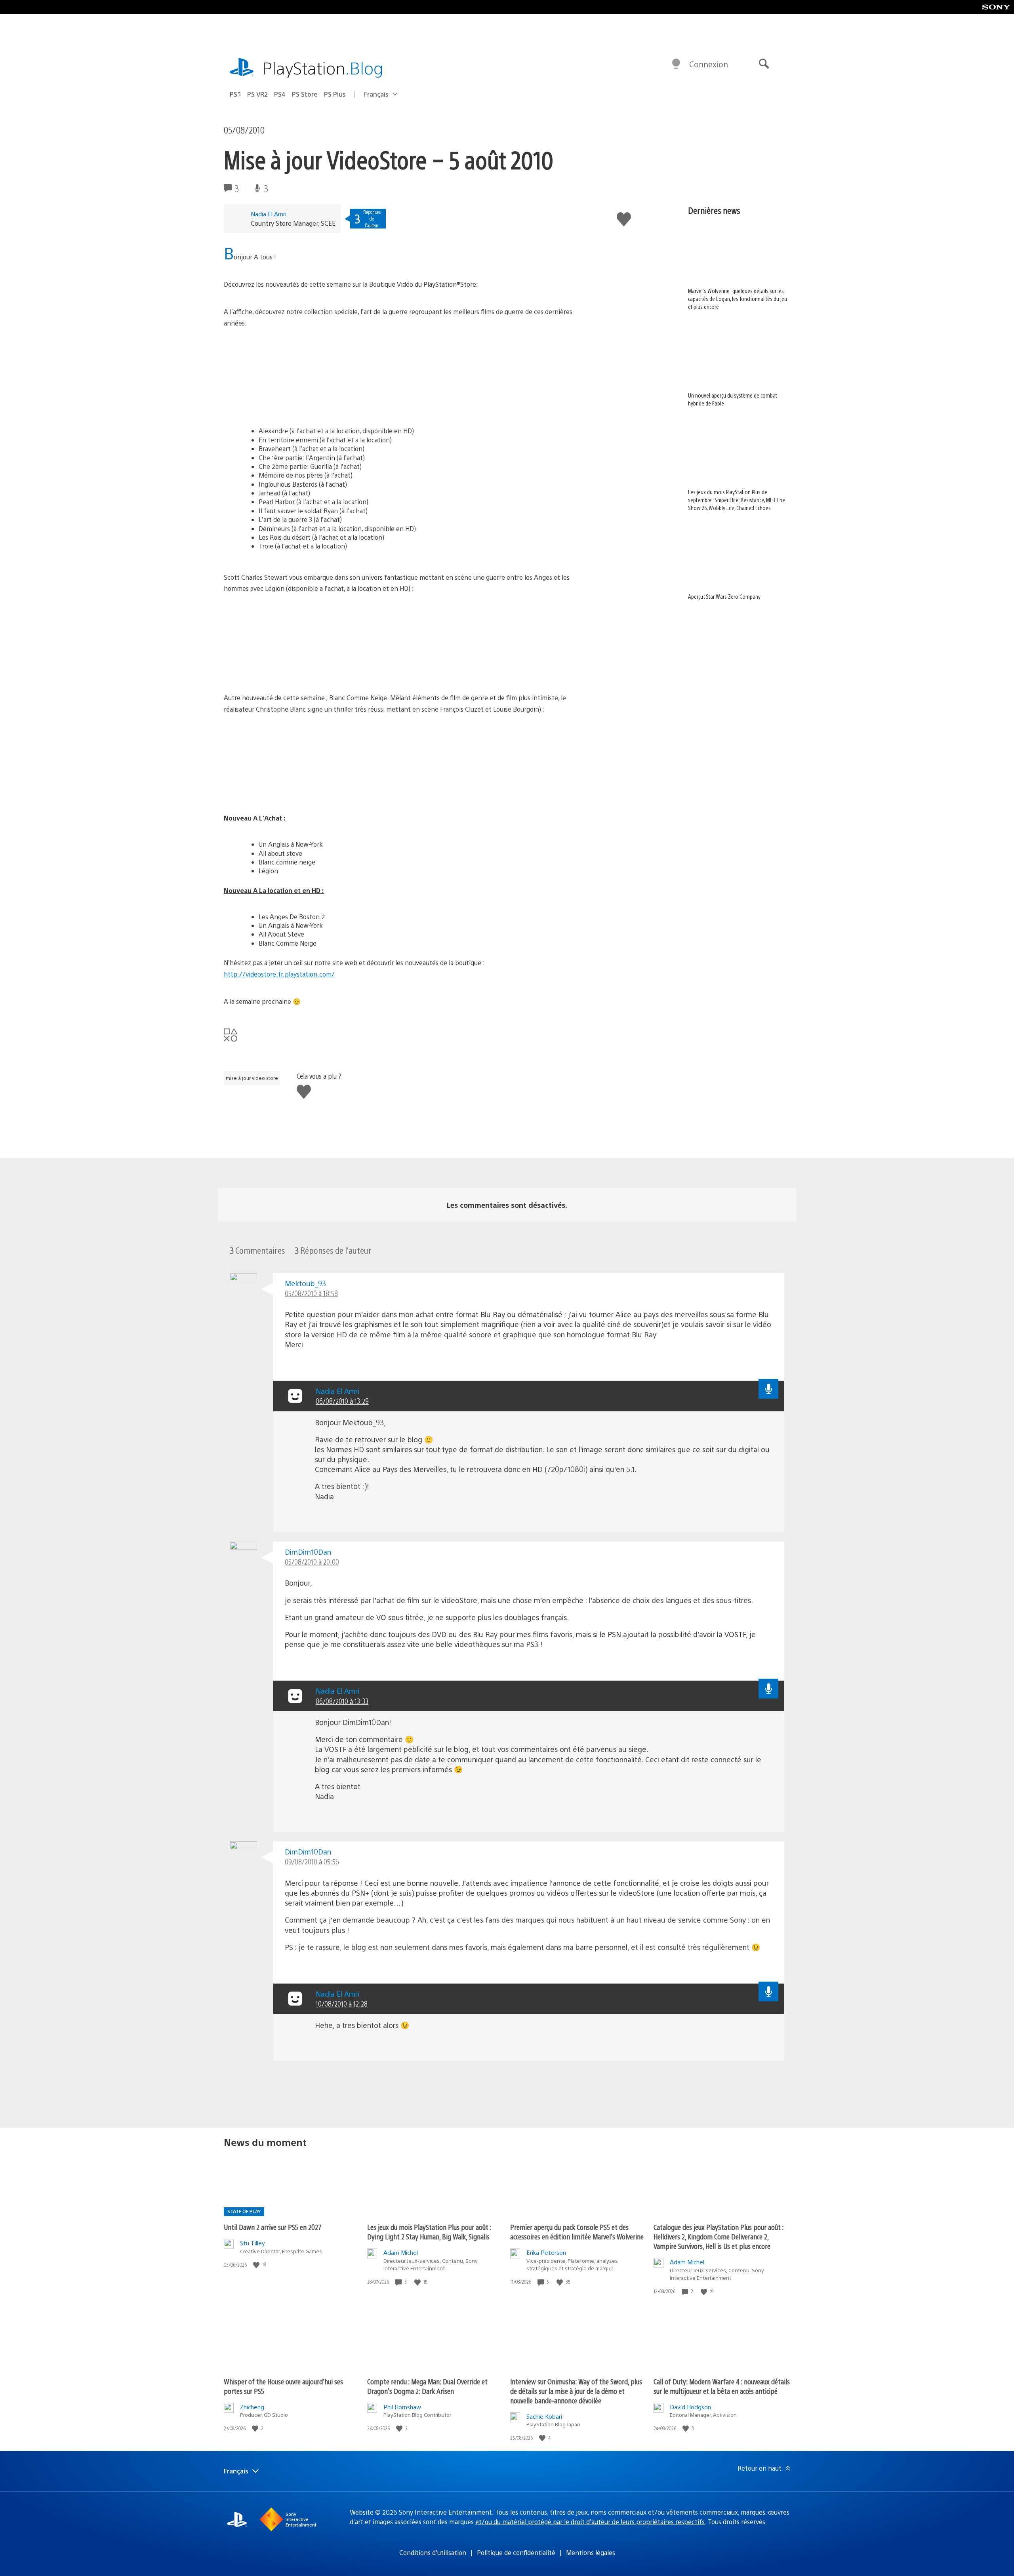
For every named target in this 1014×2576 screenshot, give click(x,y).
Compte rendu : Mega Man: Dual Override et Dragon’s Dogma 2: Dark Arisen (427, 2386)
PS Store (305, 94)
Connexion (709, 64)
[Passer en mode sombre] (676, 64)
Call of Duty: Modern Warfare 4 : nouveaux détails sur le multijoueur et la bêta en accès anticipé (722, 2386)
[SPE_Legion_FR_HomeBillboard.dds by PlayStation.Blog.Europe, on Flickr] (285, 670)
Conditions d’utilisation (433, 2552)
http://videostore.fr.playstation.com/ (279, 974)
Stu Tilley (253, 2243)
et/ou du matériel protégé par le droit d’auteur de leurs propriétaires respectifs (590, 2522)
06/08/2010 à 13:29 (342, 1401)
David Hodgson (690, 2407)
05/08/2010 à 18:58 (311, 1293)
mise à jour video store (252, 1078)
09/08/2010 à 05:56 (312, 1861)
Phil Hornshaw (402, 2407)
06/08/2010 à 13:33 (342, 1701)
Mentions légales (591, 2552)
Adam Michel (401, 2252)
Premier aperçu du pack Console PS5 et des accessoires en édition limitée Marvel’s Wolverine (577, 2232)
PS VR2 (257, 94)
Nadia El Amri (269, 214)
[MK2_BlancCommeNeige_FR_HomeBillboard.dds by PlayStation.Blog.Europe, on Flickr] (285, 791)
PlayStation (323, 68)
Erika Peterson (546, 2252)
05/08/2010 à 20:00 (312, 1562)
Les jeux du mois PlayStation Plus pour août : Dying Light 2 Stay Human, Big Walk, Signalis (429, 2232)
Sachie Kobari (544, 2416)
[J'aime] (257, 2265)
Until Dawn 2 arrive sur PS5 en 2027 (273, 2227)
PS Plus (335, 94)
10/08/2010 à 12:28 (342, 2004)
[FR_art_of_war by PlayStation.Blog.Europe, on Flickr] (285, 405)
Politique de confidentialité (516, 2552)
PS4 (280, 94)
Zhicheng (252, 2407)
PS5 (235, 94)
